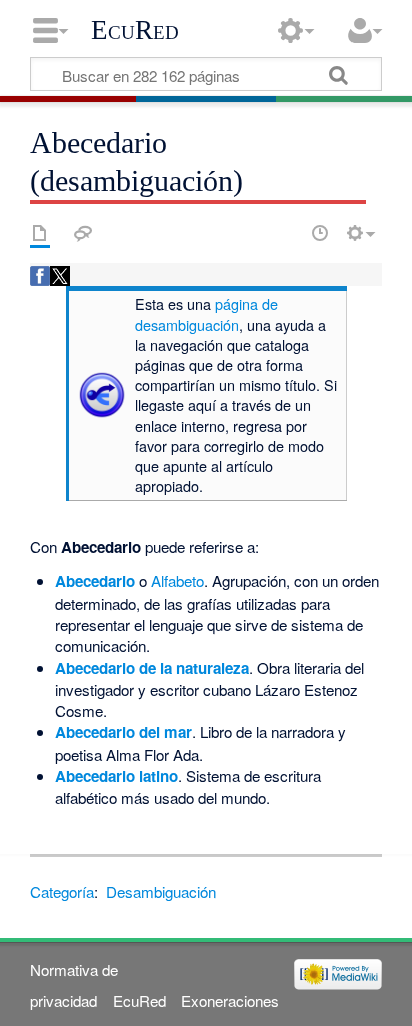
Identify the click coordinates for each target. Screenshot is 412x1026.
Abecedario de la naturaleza (152, 668)
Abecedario (95, 581)
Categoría (62, 891)
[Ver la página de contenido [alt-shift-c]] (40, 233)
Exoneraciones (230, 1000)
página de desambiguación (206, 313)
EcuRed (135, 30)
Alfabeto (177, 580)
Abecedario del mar (123, 732)
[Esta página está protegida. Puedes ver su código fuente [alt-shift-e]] (285, 233)
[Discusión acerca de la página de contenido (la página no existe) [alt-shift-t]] (83, 233)
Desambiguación (161, 891)
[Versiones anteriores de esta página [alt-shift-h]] (320, 233)
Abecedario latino (116, 776)
